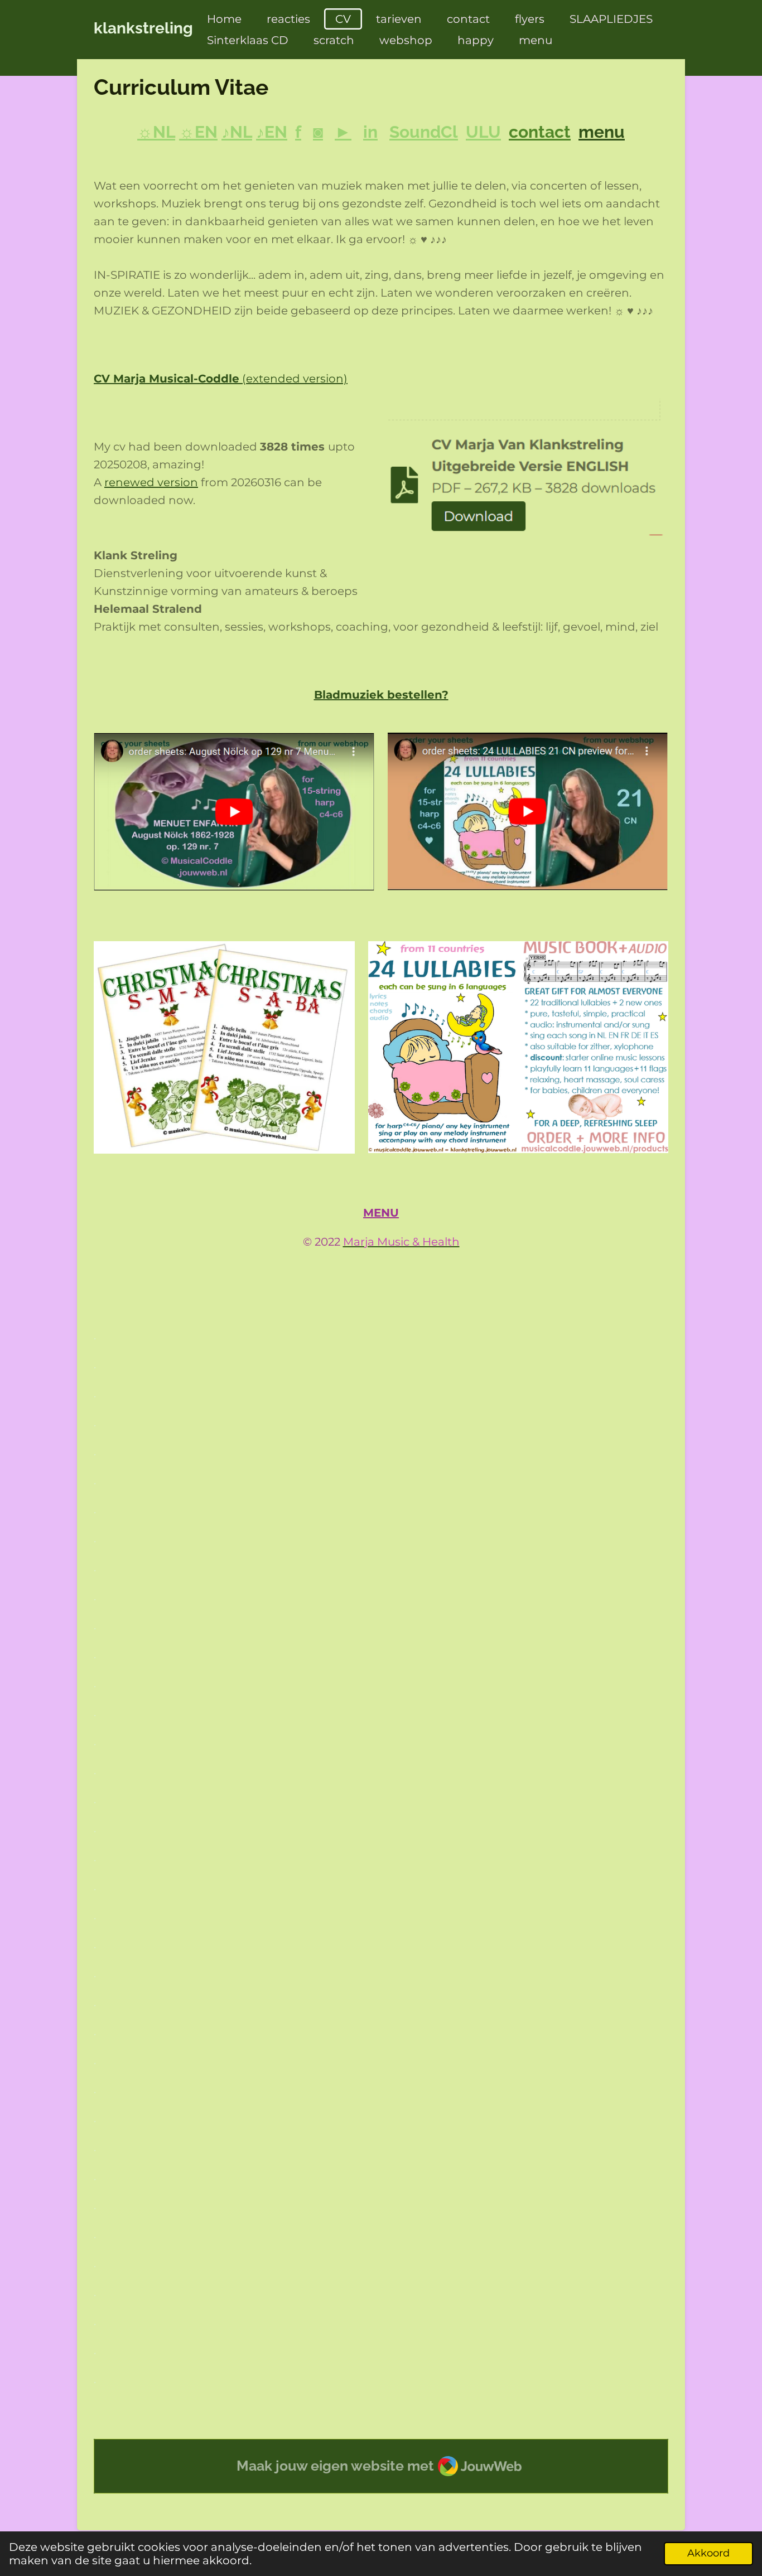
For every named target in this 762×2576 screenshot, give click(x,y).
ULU (483, 132)
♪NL (237, 132)
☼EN (198, 132)
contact (540, 132)
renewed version (151, 482)
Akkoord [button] (708, 2553)
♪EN (272, 132)
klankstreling (143, 28)
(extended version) (221, 379)
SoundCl (424, 132)
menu (602, 132)
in (370, 132)
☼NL (156, 132)
